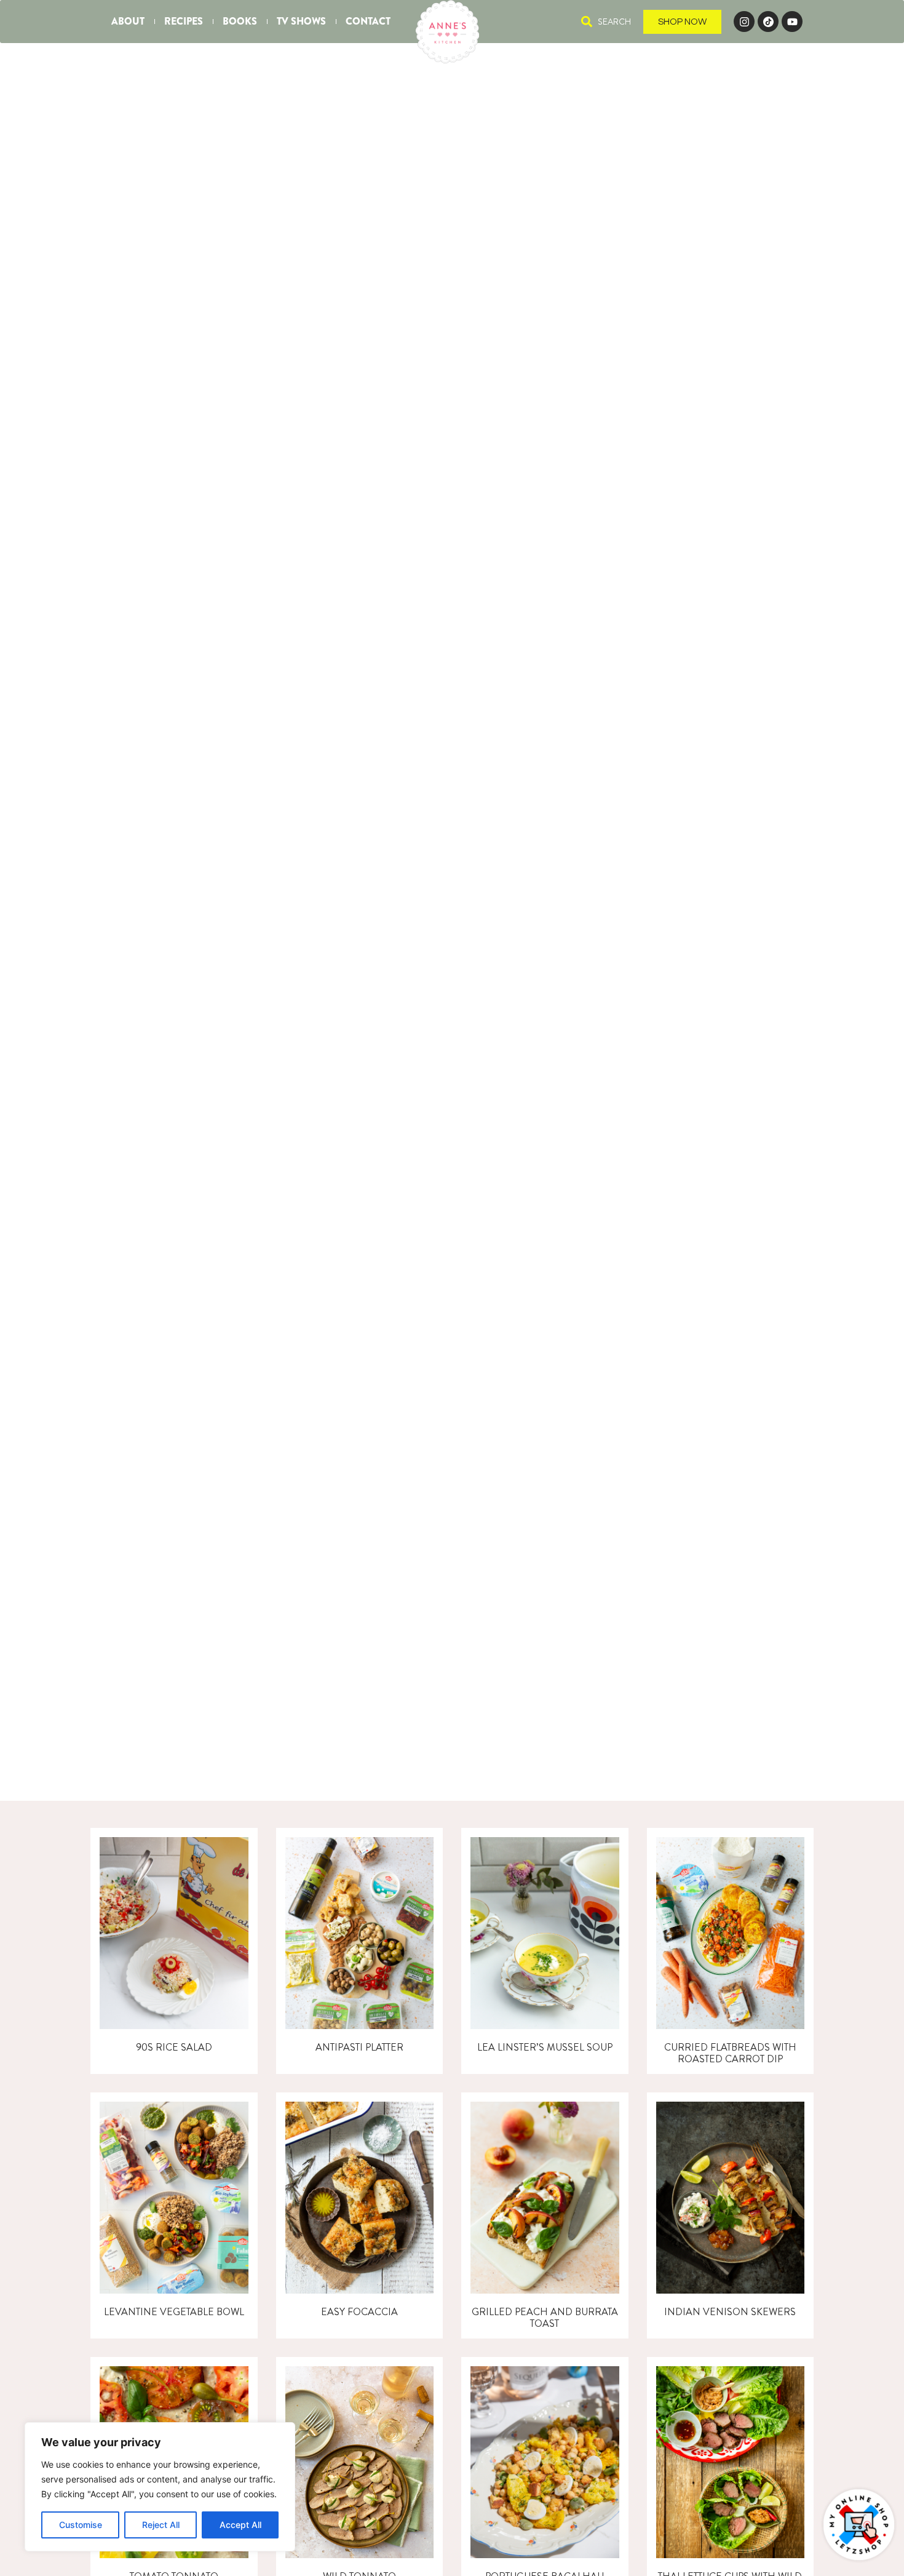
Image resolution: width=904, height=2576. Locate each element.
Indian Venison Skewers (730, 2312)
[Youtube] (792, 22)
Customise (81, 2525)
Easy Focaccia (359, 2312)
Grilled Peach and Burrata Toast (545, 2318)
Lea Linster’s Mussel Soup (545, 2047)
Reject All (161, 2525)
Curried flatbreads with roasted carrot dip (730, 2053)
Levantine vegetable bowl (174, 2312)
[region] (160, 2487)
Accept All (240, 2525)
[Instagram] (744, 22)
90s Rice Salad (174, 2047)
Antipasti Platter (359, 2047)
